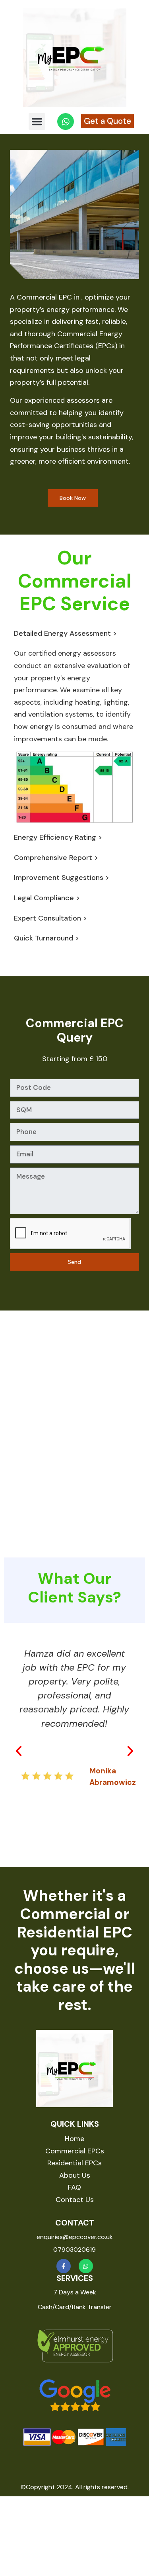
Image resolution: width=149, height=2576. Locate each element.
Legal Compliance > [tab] (47, 898)
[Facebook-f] (64, 2266)
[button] (37, 121)
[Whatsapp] (86, 2266)
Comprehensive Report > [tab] (56, 858)
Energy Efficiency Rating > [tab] (58, 837)
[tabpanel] (74, 735)
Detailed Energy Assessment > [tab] (65, 633)
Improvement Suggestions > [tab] (62, 878)
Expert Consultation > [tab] (50, 918)
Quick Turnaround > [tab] (46, 938)
